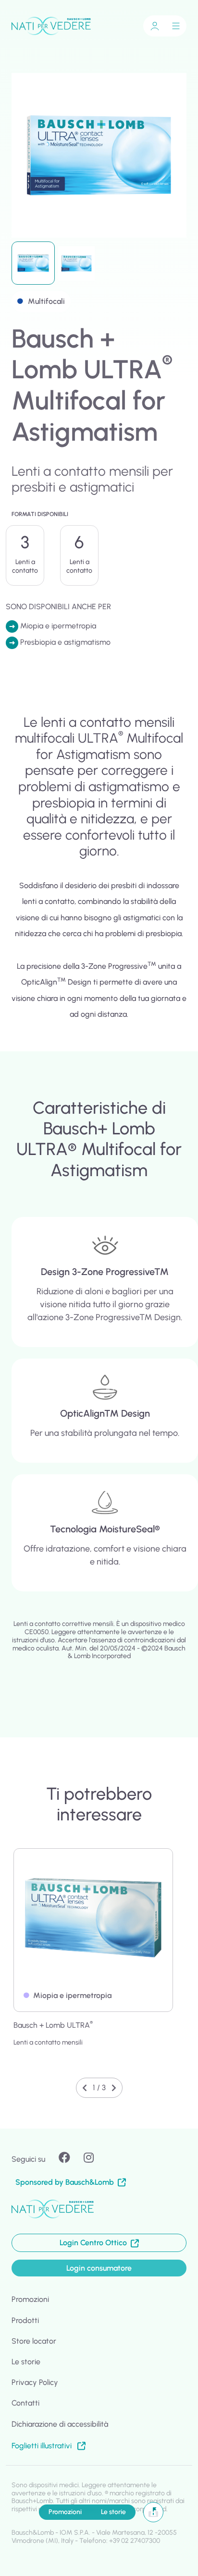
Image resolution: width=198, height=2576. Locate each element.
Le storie (113, 2512)
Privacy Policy (35, 2382)
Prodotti (25, 2320)
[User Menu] (155, 26)
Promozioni (65, 2512)
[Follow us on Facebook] (70, 2158)
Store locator (34, 2341)
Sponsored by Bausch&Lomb (65, 2182)
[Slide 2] (76, 263)
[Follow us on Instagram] (94, 2158)
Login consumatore (99, 2268)
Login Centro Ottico (95, 2243)
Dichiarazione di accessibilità (60, 2424)
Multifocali (46, 301)
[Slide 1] (33, 263)
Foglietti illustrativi (43, 2446)
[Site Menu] (176, 26)
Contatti (25, 2403)
